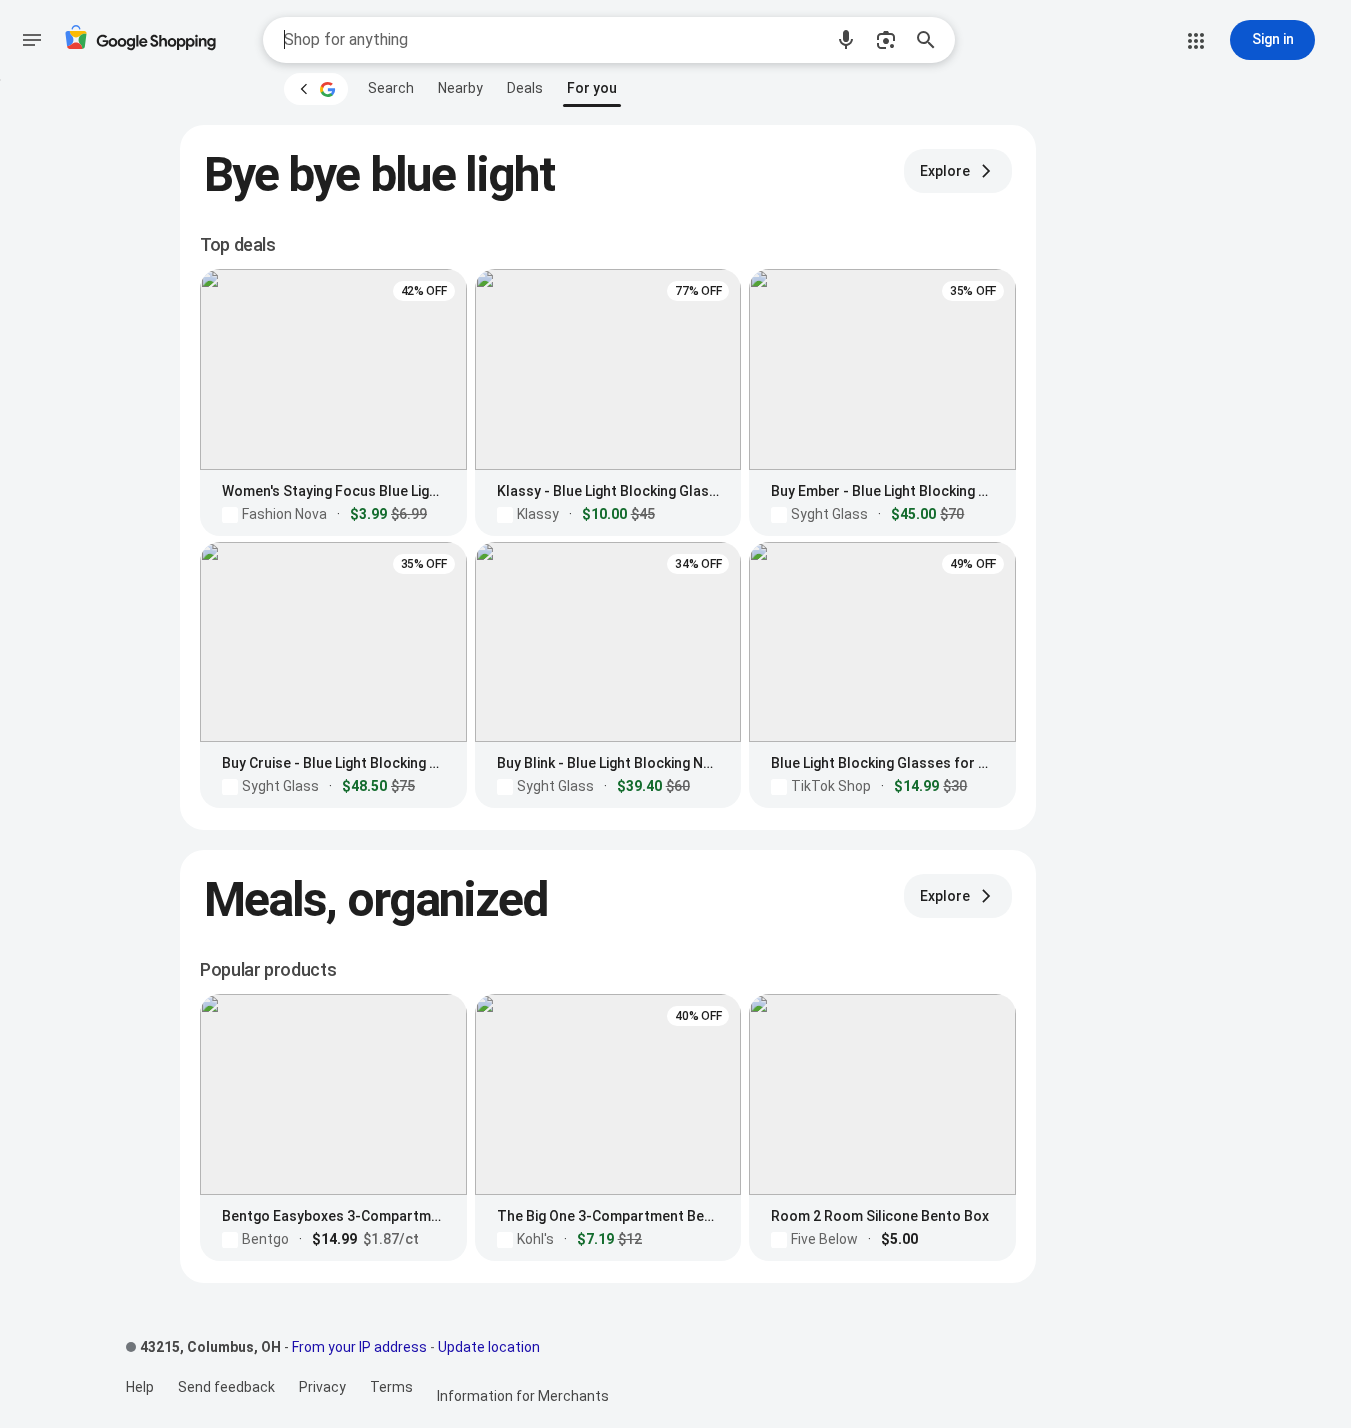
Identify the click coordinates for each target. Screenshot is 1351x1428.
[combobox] (553, 40)
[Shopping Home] (140, 40)
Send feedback (226, 1387)
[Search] (932, 40)
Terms (391, 1387)
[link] (391, 88)
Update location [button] (489, 1347)
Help (140, 1387)
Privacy (322, 1387)
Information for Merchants (523, 1396)
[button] (846, 40)
